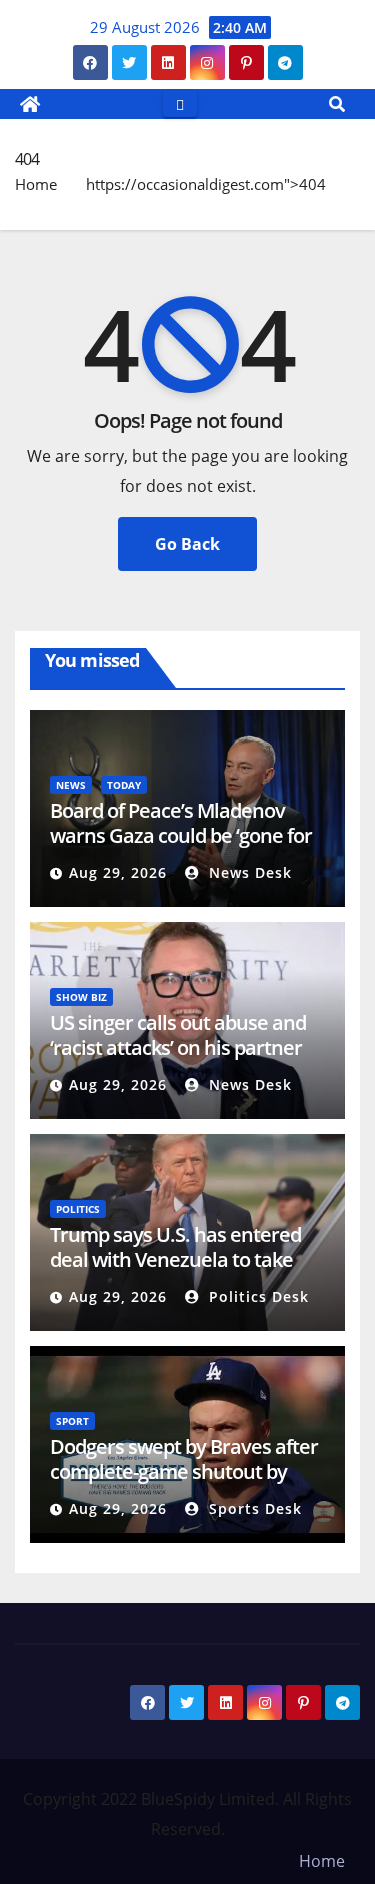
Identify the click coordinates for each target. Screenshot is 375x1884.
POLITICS (78, 1209)
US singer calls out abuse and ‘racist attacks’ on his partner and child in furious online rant (185, 1047)
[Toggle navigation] (180, 103)
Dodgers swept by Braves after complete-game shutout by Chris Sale (184, 1471)
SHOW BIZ (81, 997)
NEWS (71, 785)
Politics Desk (256, 1296)
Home (36, 184)
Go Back (187, 544)
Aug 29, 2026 (118, 872)
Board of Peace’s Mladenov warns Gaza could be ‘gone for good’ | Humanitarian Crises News (181, 848)
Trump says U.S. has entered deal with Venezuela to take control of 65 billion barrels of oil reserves (177, 1272)
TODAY (124, 785)
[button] (337, 104)
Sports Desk (253, 1508)
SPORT (72, 1421)
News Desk (248, 872)
